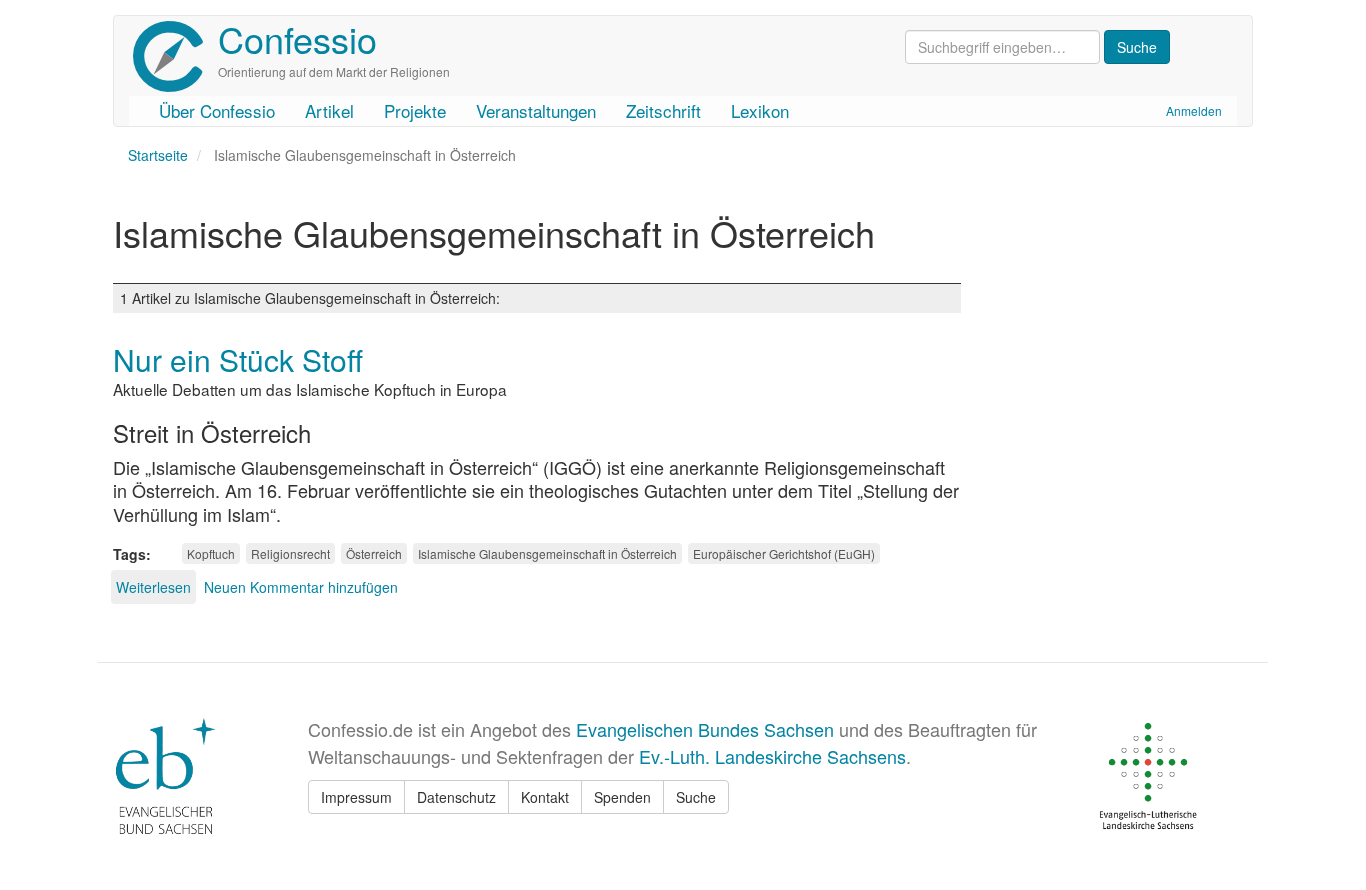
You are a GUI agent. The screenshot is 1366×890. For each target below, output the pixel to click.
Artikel (329, 110)
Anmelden (1194, 110)
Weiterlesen (153, 587)
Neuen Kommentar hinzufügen (301, 587)
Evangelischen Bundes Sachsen (705, 729)
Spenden (622, 797)
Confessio (297, 38)
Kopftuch (211, 553)
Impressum (356, 797)
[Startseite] (175, 56)
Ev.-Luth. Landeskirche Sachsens (772, 756)
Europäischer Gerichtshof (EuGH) (784, 553)
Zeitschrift (663, 110)
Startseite (158, 155)
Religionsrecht (290, 553)
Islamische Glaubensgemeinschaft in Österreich (547, 553)
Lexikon (760, 110)
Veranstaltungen (536, 110)
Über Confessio (217, 110)
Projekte (415, 110)
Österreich (374, 553)
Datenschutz (456, 797)
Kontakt (545, 797)
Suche (696, 797)
